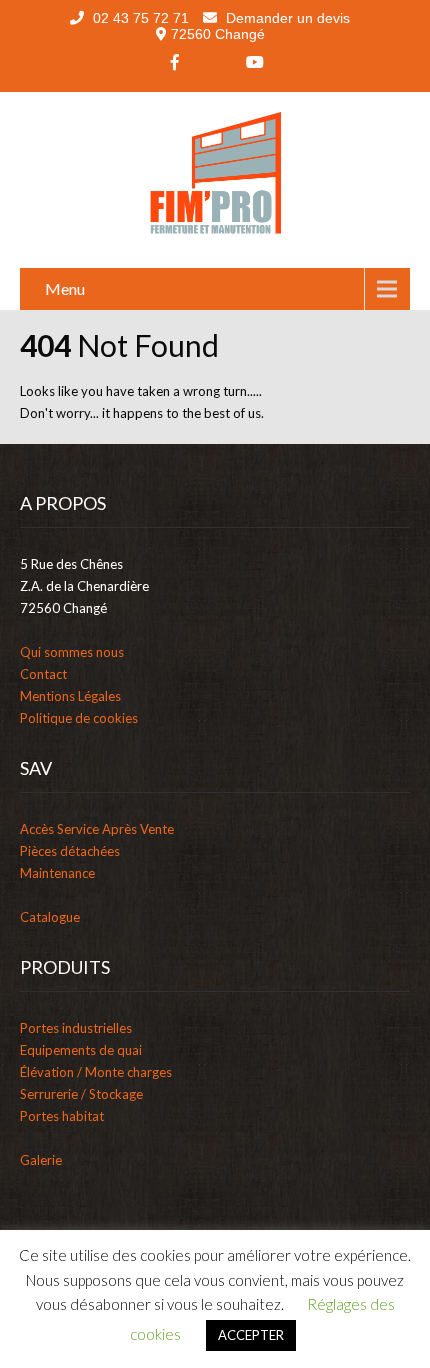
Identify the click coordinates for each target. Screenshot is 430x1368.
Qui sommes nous (72, 652)
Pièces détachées (70, 851)
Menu (65, 288)
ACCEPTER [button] (251, 1335)
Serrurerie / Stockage (81, 1094)
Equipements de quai (81, 1050)
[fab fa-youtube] (255, 62)
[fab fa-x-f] (215, 62)
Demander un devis (286, 18)
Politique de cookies (79, 718)
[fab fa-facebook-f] (175, 62)
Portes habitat (62, 1116)
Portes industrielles (76, 1028)
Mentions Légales (70, 696)
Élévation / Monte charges (96, 1072)
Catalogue (50, 917)
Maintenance (57, 873)
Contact (43, 674)
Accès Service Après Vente (97, 829)
